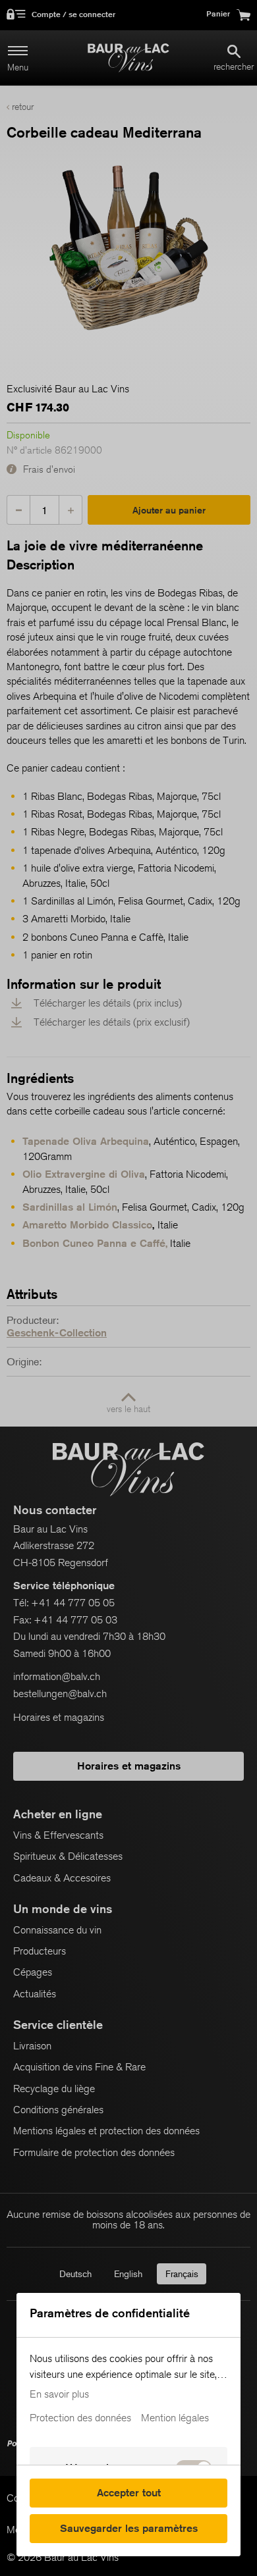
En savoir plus (59, 2394)
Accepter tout (129, 2493)
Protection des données (80, 2418)
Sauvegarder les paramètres (129, 2528)
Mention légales (175, 2418)
